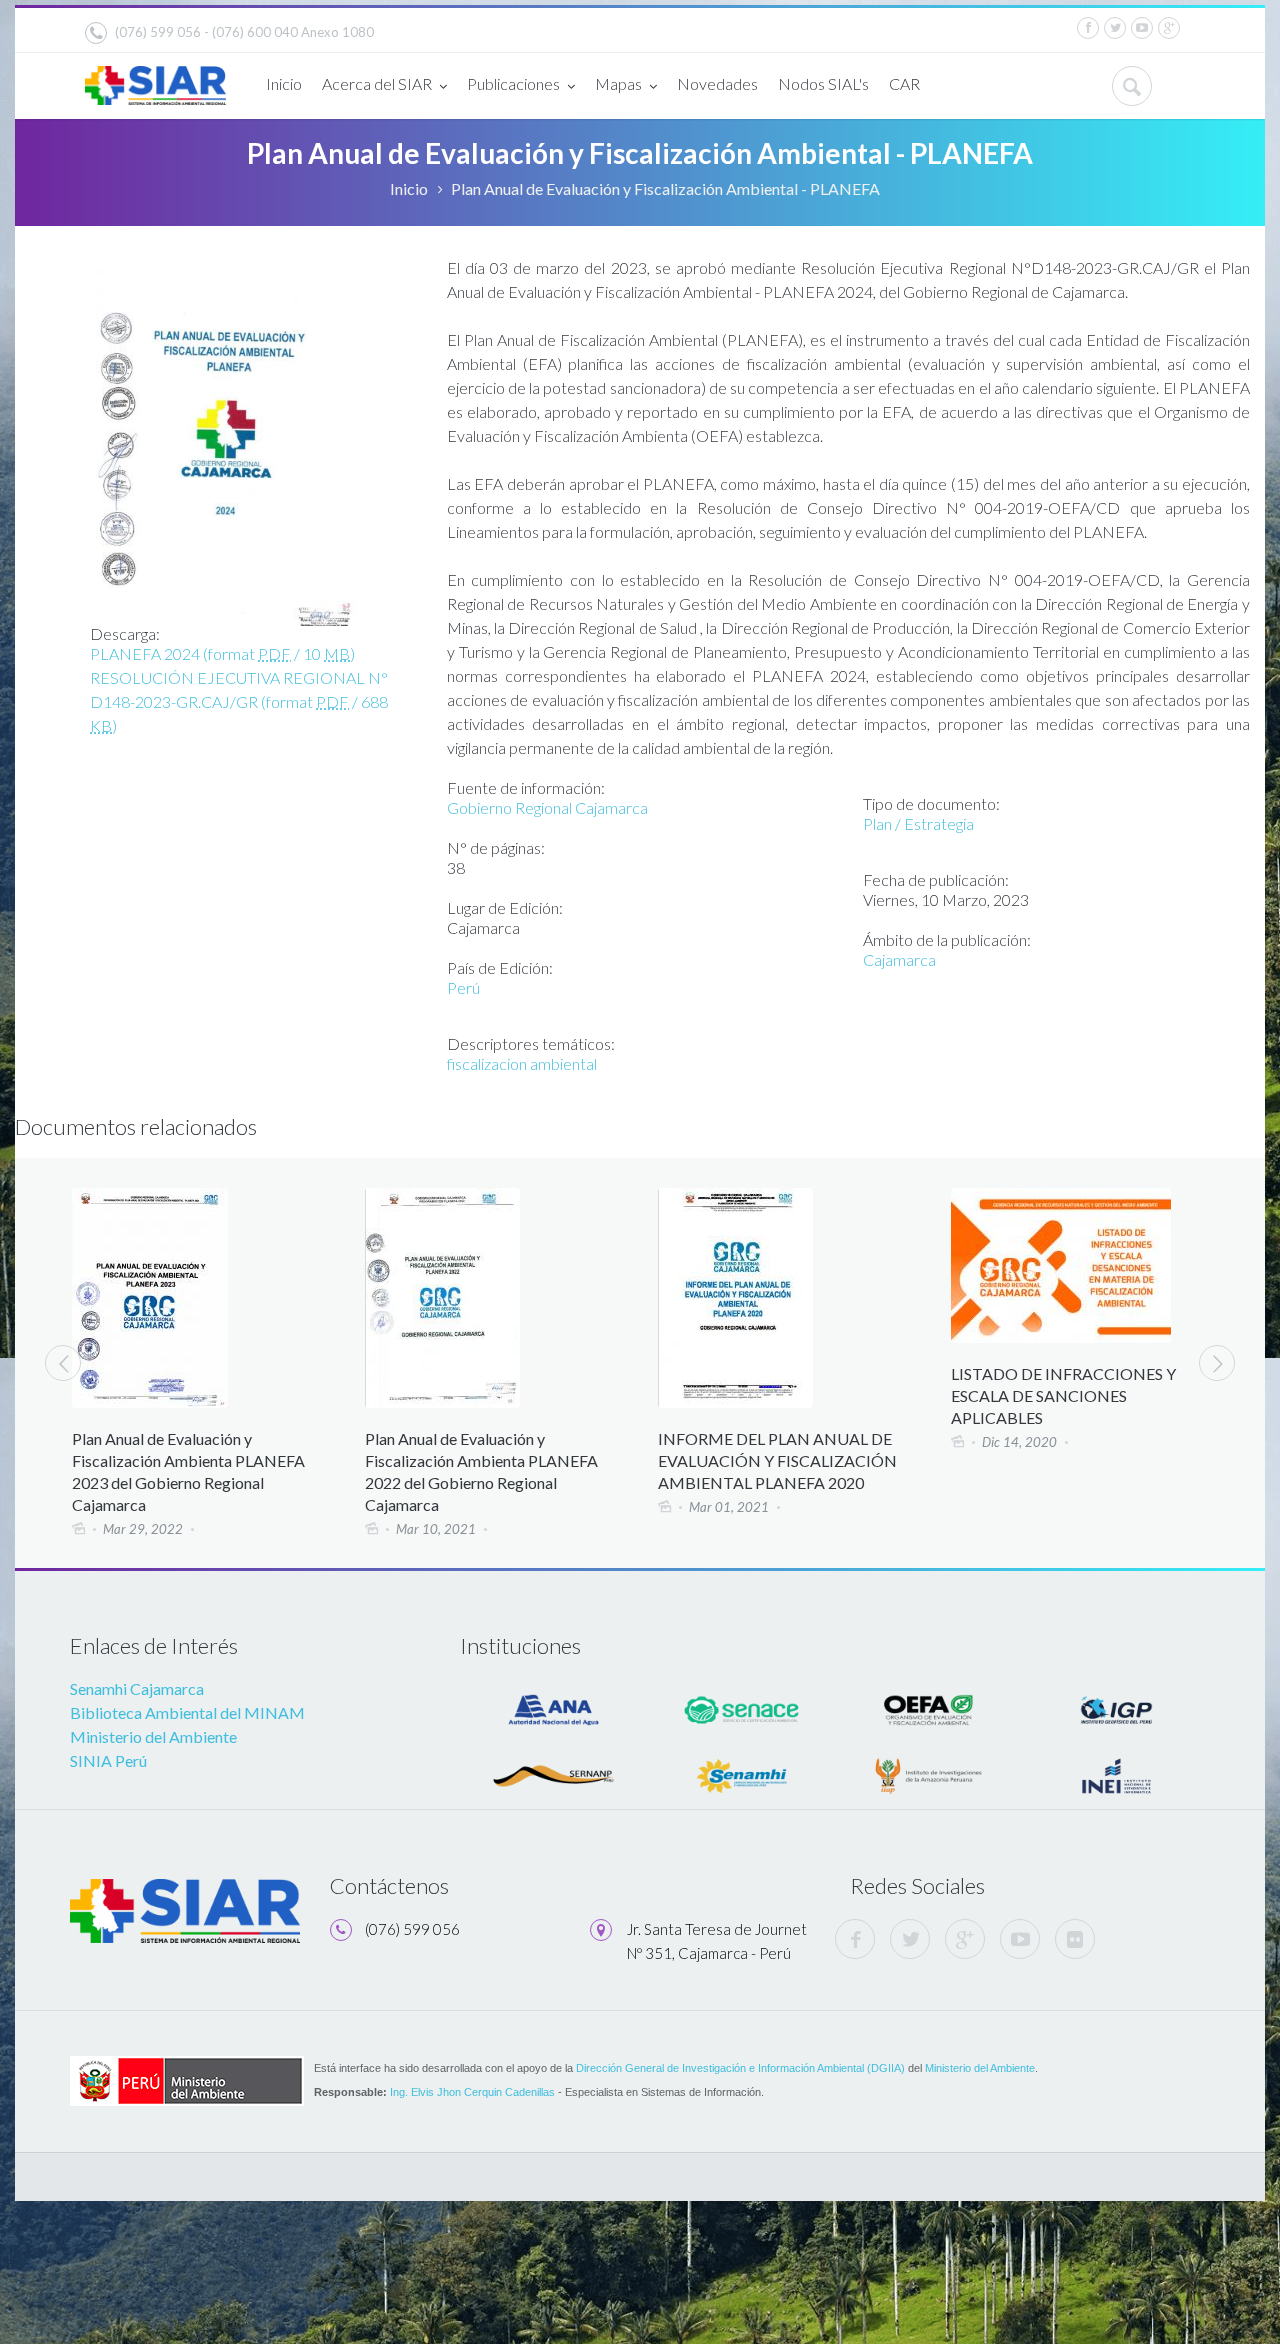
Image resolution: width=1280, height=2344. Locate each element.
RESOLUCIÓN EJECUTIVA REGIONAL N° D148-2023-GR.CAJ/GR (239, 701)
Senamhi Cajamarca (137, 1688)
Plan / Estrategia (918, 823)
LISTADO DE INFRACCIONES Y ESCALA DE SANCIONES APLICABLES (1050, 1395)
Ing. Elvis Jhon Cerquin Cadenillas (472, 2092)
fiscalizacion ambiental (522, 1063)
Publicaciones (513, 83)
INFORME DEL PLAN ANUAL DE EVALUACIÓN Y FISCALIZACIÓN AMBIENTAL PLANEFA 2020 (764, 1460)
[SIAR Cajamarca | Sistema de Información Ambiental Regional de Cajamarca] (155, 77)
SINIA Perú (108, 1760)
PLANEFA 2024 (222, 653)
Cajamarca (899, 959)
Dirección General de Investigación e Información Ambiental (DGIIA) (740, 2068)
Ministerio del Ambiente (153, 1736)
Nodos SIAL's (823, 83)
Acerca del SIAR (377, 83)
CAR (904, 83)
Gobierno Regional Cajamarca (547, 807)
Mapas (618, 83)
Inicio (284, 83)
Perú (463, 987)
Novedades (717, 83)
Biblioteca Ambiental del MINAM (187, 1712)
